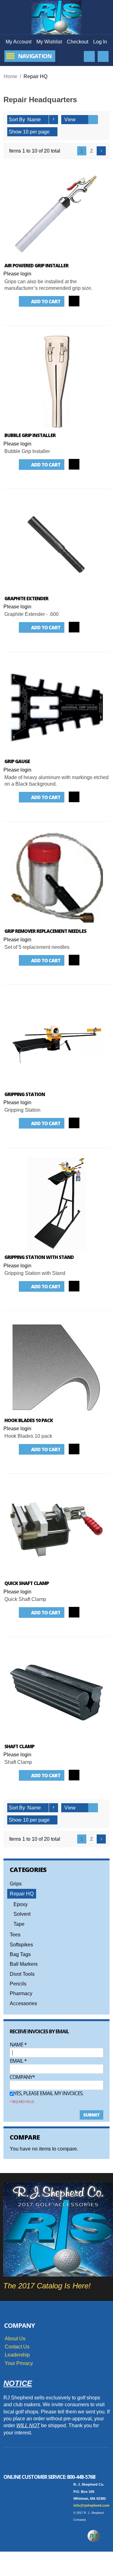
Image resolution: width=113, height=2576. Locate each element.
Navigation (35, 56)
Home (11, 76)
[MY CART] (103, 56)
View (70, 120)
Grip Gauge (17, 761)
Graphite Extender (26, 598)
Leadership (17, 2355)
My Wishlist (49, 42)
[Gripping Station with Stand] (56, 1204)
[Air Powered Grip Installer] (56, 212)
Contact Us (17, 2347)
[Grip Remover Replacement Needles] (56, 878)
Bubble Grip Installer (30, 435)
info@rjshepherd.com (91, 2505)
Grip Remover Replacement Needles (45, 931)
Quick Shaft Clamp (27, 1583)
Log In (100, 42)
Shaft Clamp (19, 1746)
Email (18, 2061)
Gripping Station (25, 1094)
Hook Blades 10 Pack (29, 1420)
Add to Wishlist (92, 301)
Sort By (17, 120)
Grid (83, 120)
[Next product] (101, 151)
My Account (19, 42)
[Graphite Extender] (56, 545)
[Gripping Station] (56, 1041)
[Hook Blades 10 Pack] (56, 1367)
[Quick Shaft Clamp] (56, 1530)
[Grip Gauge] (56, 708)
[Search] (89, 56)
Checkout (78, 42)
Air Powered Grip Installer (36, 265)
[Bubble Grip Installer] (56, 382)
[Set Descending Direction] (54, 120)
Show (15, 132)
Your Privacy (19, 2363)
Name (18, 2045)
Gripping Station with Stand (39, 1257)
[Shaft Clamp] (56, 1693)
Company (21, 2077)
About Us (15, 2339)
